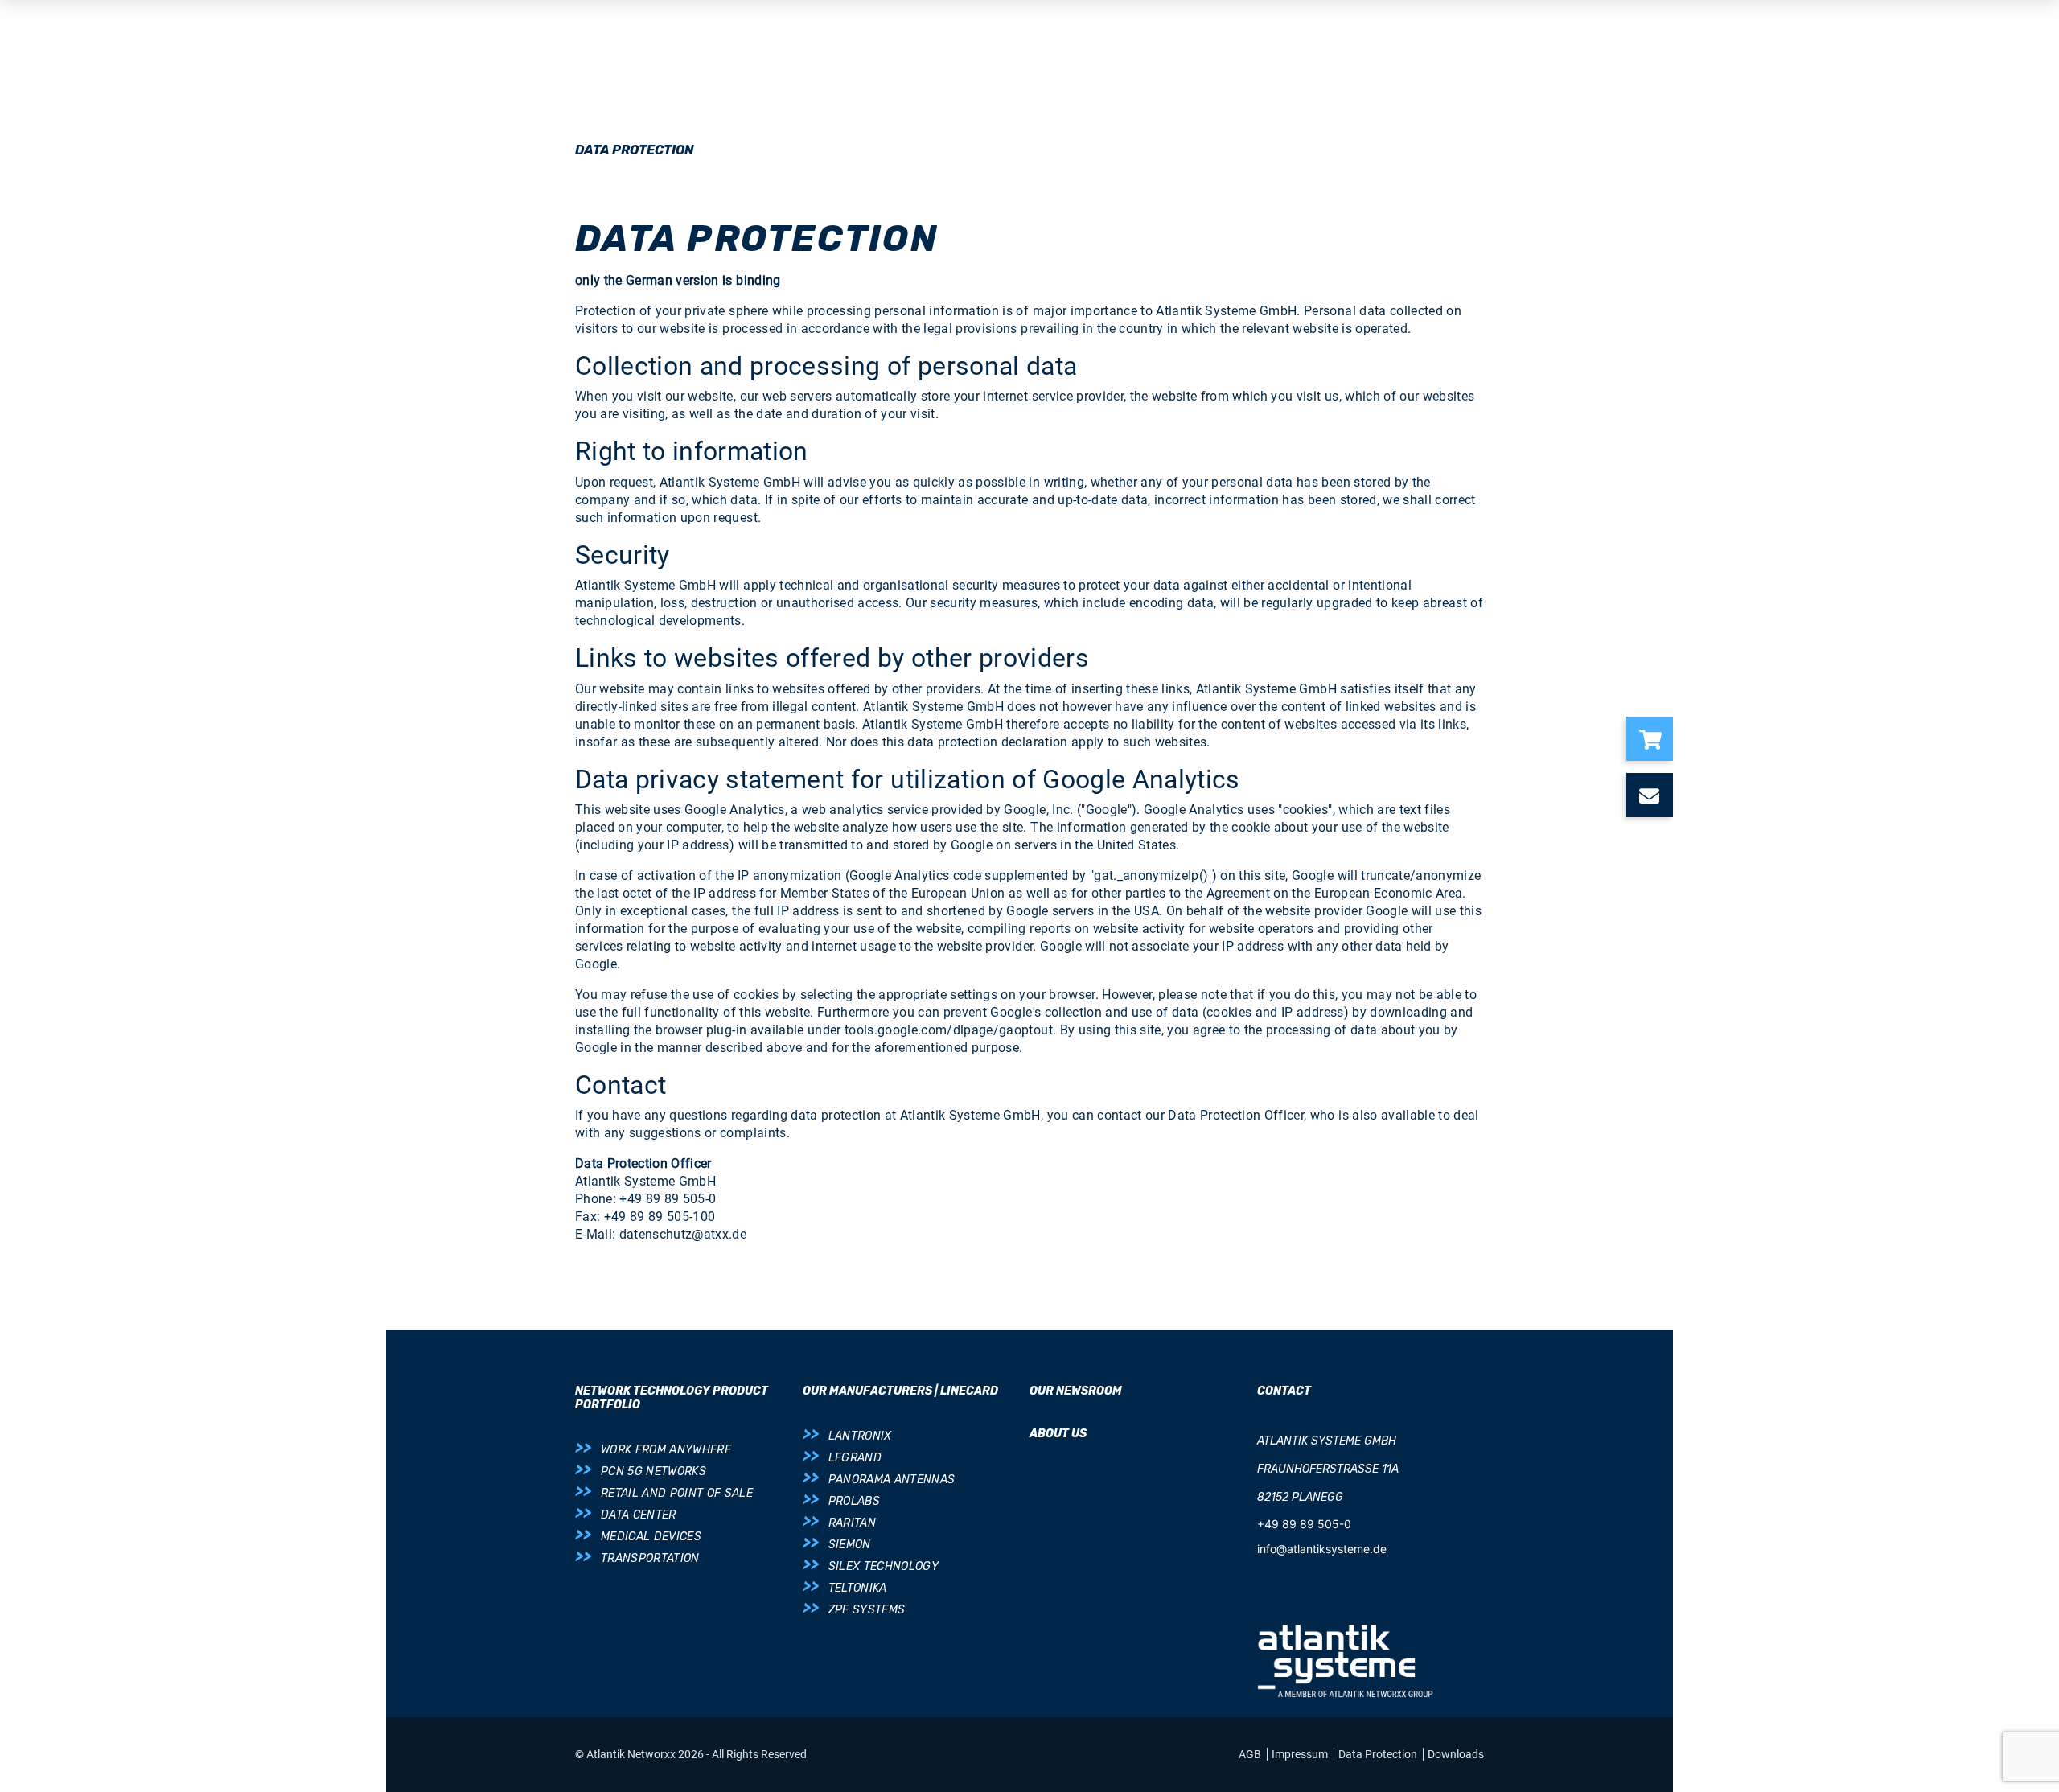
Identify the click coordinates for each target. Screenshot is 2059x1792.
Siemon (850, 1545)
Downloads (1456, 1754)
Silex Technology (884, 1566)
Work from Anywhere (666, 1450)
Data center (639, 1515)
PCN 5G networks (653, 1471)
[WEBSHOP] (1656, 739)
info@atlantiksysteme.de (1322, 1549)
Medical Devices (651, 1537)
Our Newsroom (1076, 1391)
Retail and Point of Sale (677, 1493)
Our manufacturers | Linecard (900, 1391)
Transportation (650, 1558)
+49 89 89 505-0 (1304, 1524)
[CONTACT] (1656, 795)
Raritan (852, 1523)
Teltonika (858, 1588)
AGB (1251, 1754)
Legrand (855, 1458)
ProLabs (854, 1501)
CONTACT (1284, 1391)
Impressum (1301, 1754)
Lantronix (860, 1436)
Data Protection (1379, 1754)
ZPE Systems (867, 1610)
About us (1058, 1434)
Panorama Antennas (892, 1480)
